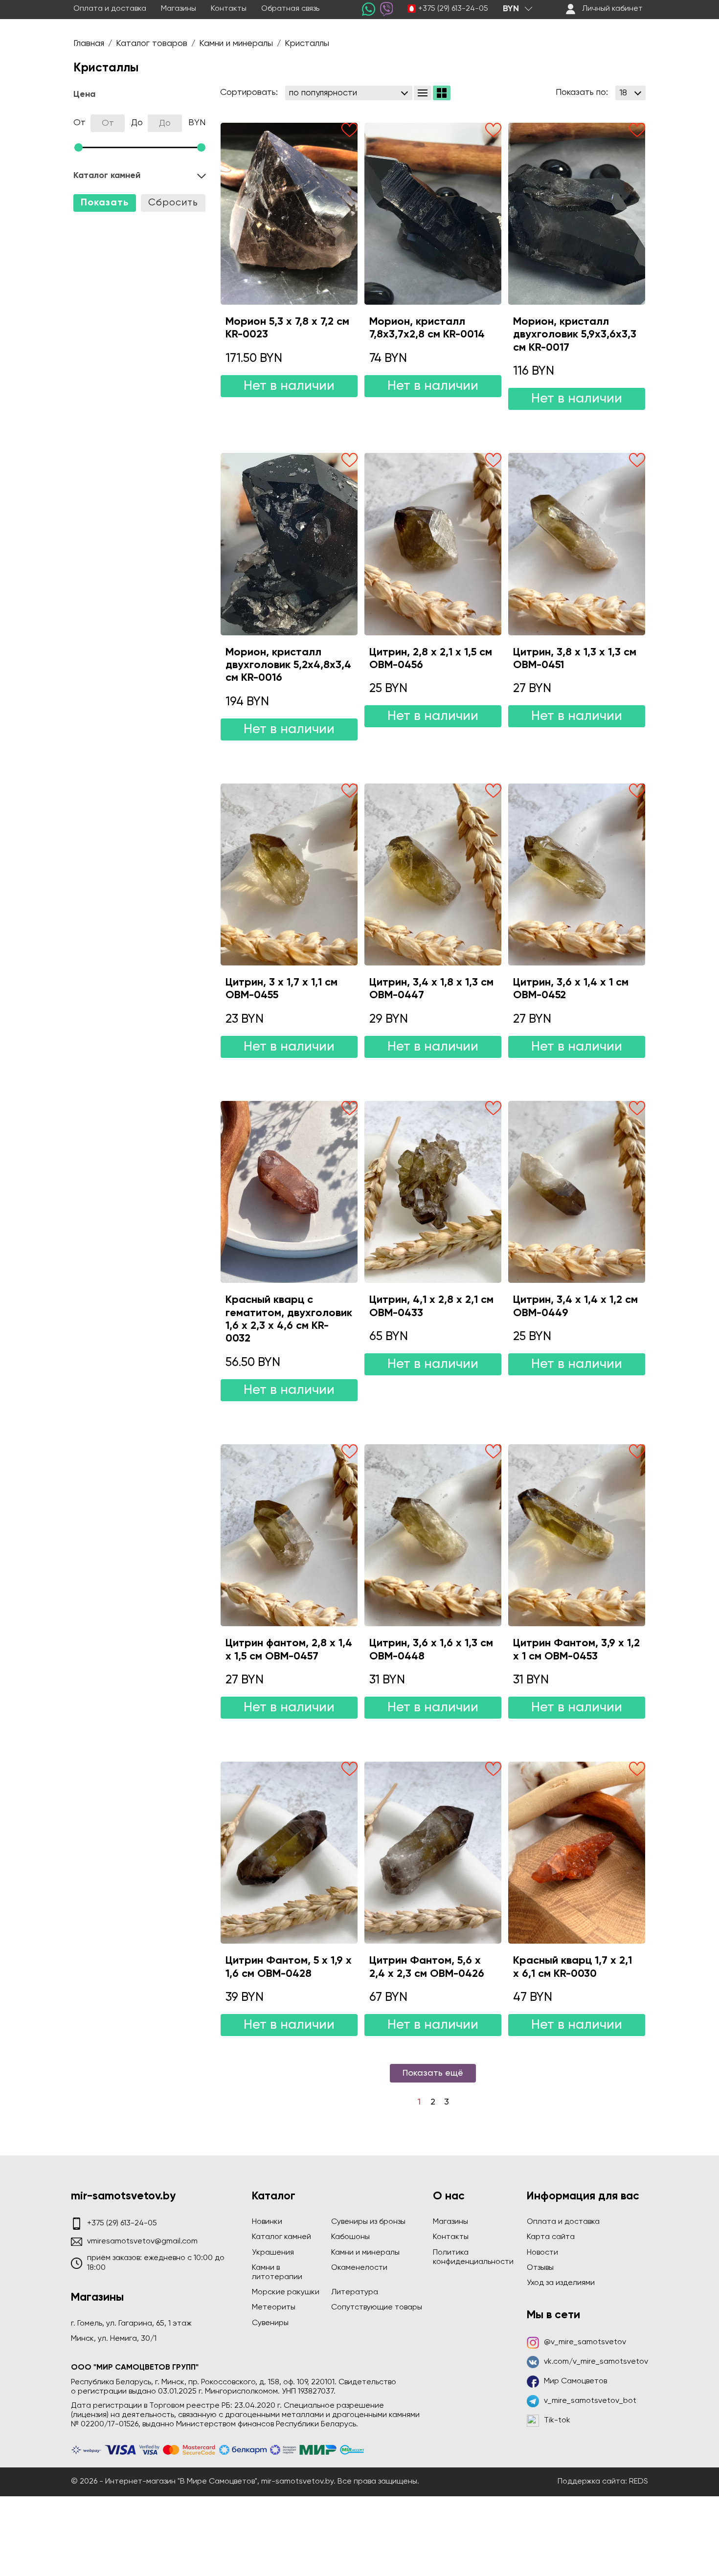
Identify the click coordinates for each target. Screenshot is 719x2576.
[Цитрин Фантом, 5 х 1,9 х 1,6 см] (289, 1853)
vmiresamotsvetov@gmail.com (142, 2241)
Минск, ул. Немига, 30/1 (114, 2339)
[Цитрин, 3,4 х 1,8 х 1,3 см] (433, 874)
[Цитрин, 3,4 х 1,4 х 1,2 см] (577, 1192)
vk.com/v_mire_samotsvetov (596, 2362)
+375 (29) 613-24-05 (453, 9)
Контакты (229, 9)
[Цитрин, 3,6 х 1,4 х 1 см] (577, 874)
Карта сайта (551, 2237)
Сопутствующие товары (377, 2307)
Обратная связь (290, 9)
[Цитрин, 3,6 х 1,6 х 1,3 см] (433, 1535)
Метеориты (274, 2307)
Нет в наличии (289, 386)
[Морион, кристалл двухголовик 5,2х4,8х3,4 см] (289, 544)
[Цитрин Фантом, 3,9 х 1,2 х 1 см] (577, 1535)
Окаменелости (359, 2268)
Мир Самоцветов (575, 2381)
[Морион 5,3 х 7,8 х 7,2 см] (289, 214)
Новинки (267, 2222)
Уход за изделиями (561, 2283)
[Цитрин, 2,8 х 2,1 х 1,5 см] (433, 544)
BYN (511, 9)
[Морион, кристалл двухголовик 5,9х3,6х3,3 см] (577, 214)
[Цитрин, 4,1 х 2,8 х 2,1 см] (433, 1192)
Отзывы (540, 2268)
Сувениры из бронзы (368, 2222)
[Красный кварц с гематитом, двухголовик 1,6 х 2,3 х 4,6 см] (289, 1192)
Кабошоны (350, 2237)
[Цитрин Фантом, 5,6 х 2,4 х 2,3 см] (433, 1853)
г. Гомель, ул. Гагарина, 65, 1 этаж (131, 2324)
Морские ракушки (286, 2292)
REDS (639, 2482)
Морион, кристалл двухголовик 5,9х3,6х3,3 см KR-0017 (575, 335)
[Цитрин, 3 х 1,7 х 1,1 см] (289, 874)
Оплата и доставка (110, 9)
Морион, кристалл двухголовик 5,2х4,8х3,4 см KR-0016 (288, 665)
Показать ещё (433, 2073)
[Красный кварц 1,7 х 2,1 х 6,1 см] (577, 1853)
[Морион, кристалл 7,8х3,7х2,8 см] (433, 214)
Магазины (179, 9)
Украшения (273, 2253)
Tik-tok (557, 2420)
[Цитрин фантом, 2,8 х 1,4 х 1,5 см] (289, 1535)
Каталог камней (281, 2237)
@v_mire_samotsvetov (585, 2342)
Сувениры (270, 2323)
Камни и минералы (365, 2253)
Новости (542, 2253)
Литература (355, 2292)
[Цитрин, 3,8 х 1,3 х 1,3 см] (577, 544)
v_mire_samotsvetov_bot (590, 2401)
